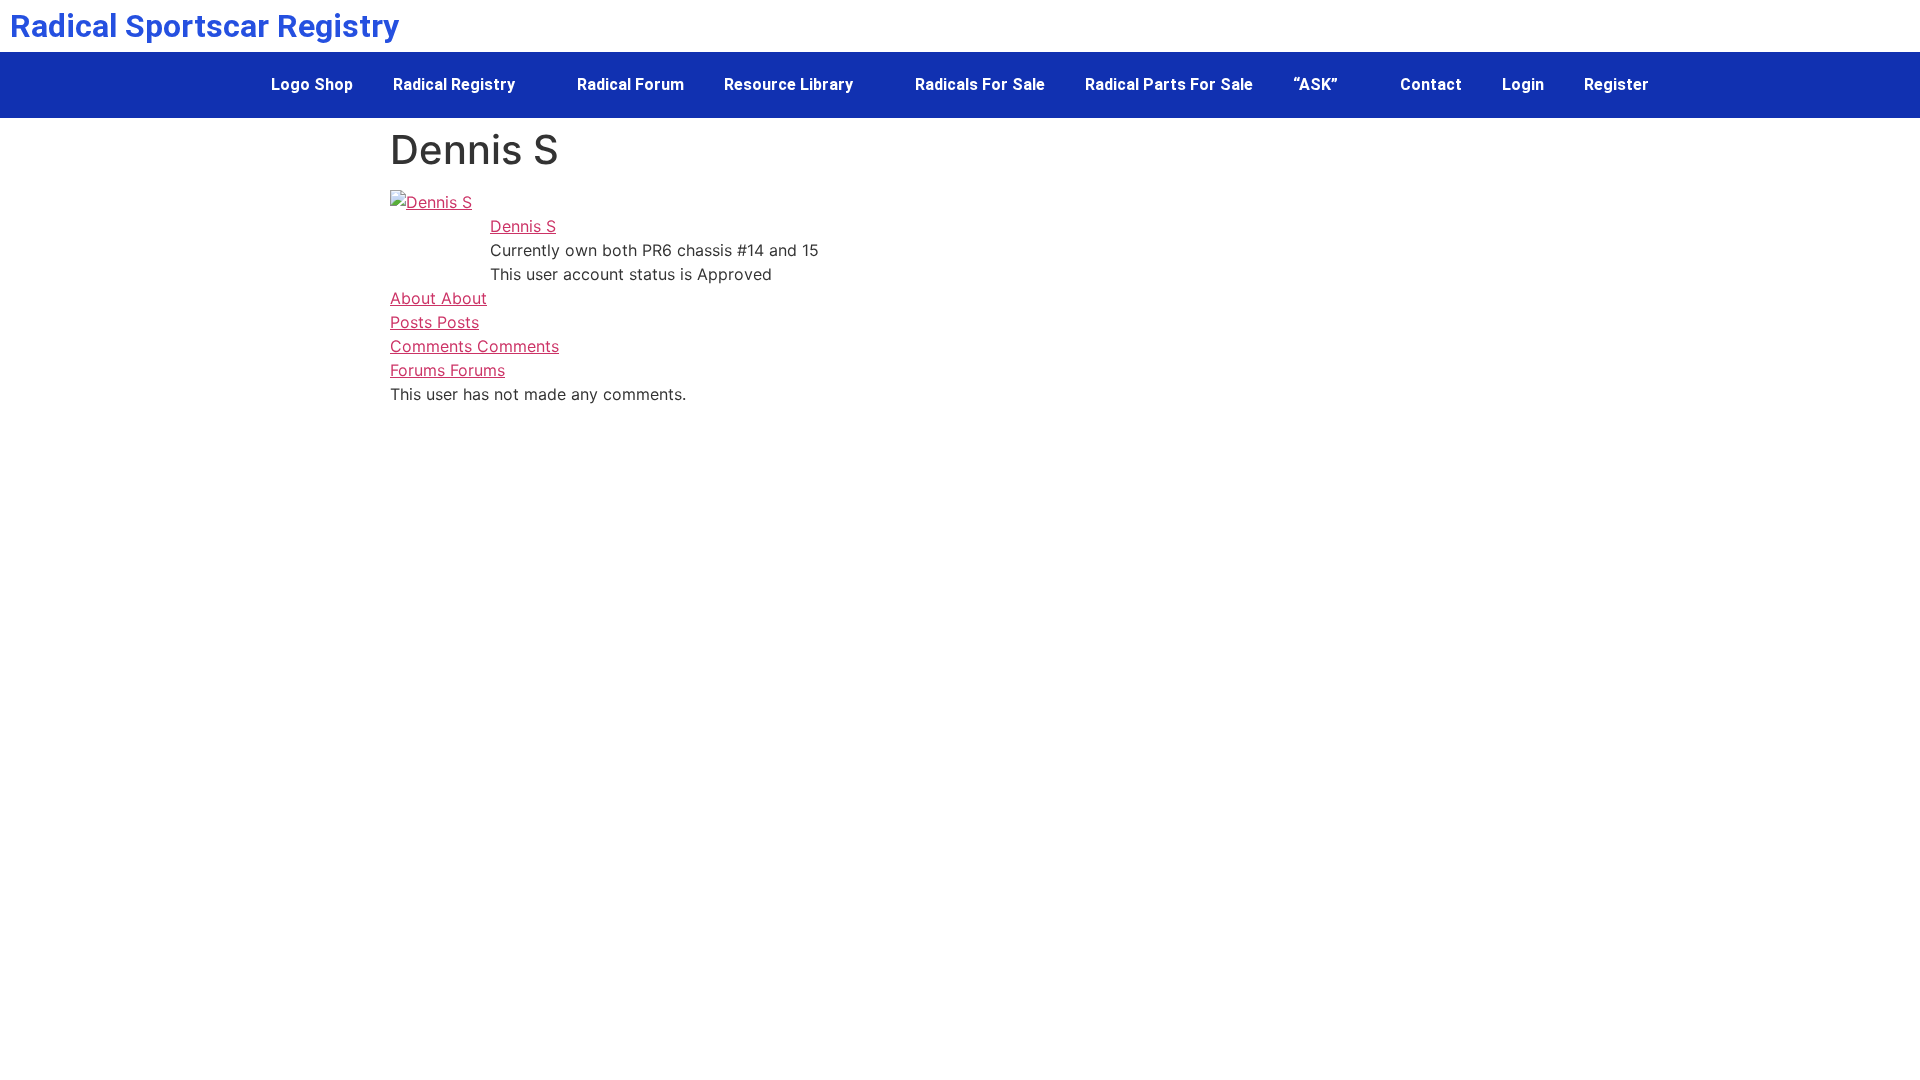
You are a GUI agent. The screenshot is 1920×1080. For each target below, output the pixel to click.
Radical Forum (630, 84)
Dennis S (523, 226)
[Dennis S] (431, 202)
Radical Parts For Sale (1169, 84)
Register (1616, 84)
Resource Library (788, 84)
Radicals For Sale (980, 84)
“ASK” (1315, 84)
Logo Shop (312, 84)
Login (1523, 84)
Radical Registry (454, 84)
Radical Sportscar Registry (204, 26)
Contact (1431, 84)
